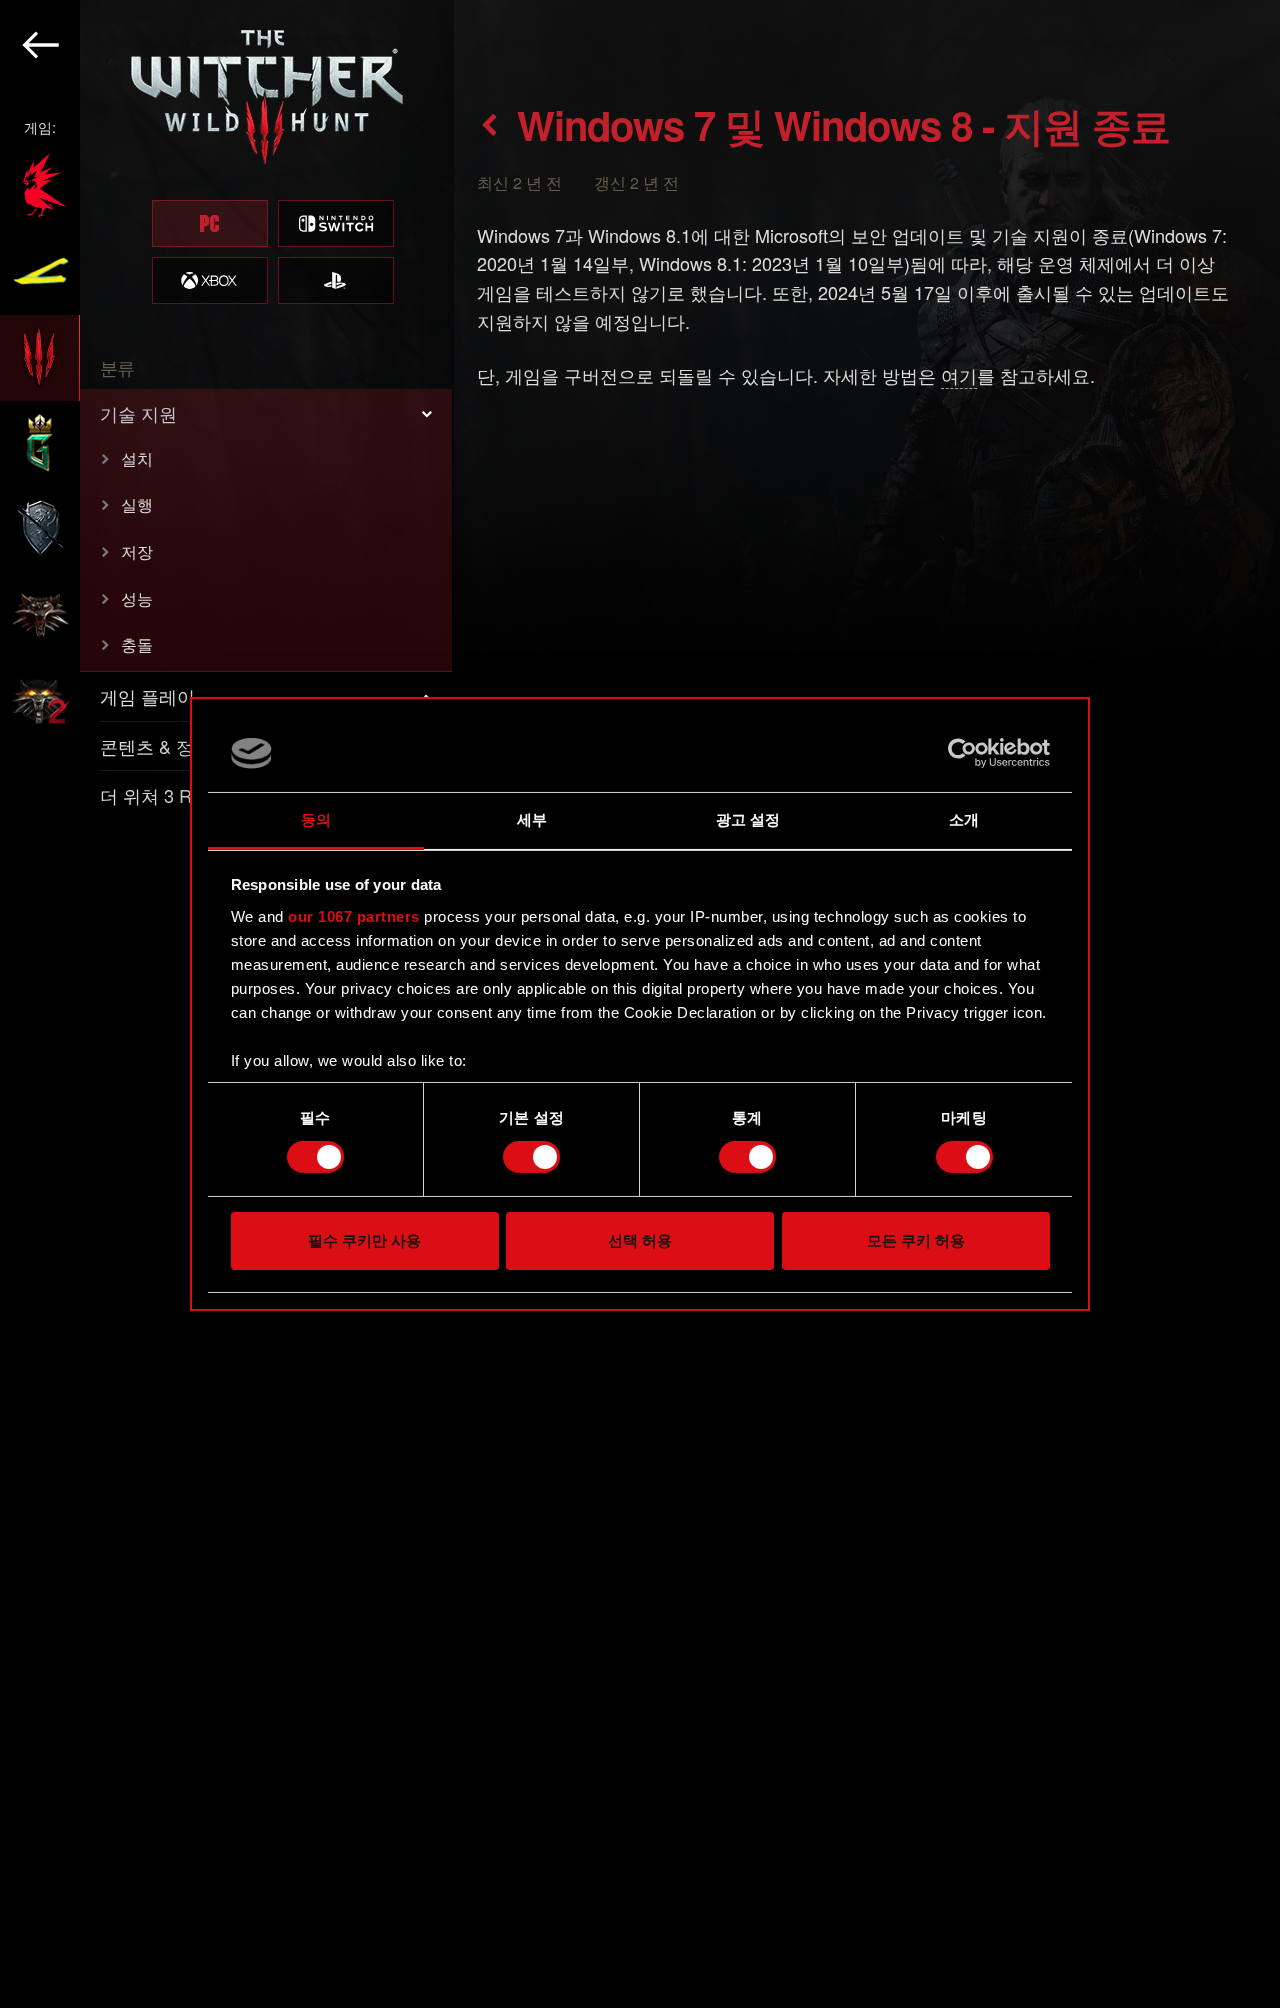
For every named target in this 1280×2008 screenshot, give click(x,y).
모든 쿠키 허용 (916, 1240)
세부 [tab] (532, 819)
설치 (137, 458)
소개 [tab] (964, 819)
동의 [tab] (316, 819)
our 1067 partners (354, 916)
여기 (959, 375)
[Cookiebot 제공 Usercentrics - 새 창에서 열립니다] (962, 753)
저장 (137, 551)
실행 (137, 504)
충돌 (137, 644)
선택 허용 (640, 1240)
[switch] (531, 1157)
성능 (137, 598)
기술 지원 (138, 413)
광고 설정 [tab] (748, 819)
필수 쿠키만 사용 (364, 1240)
